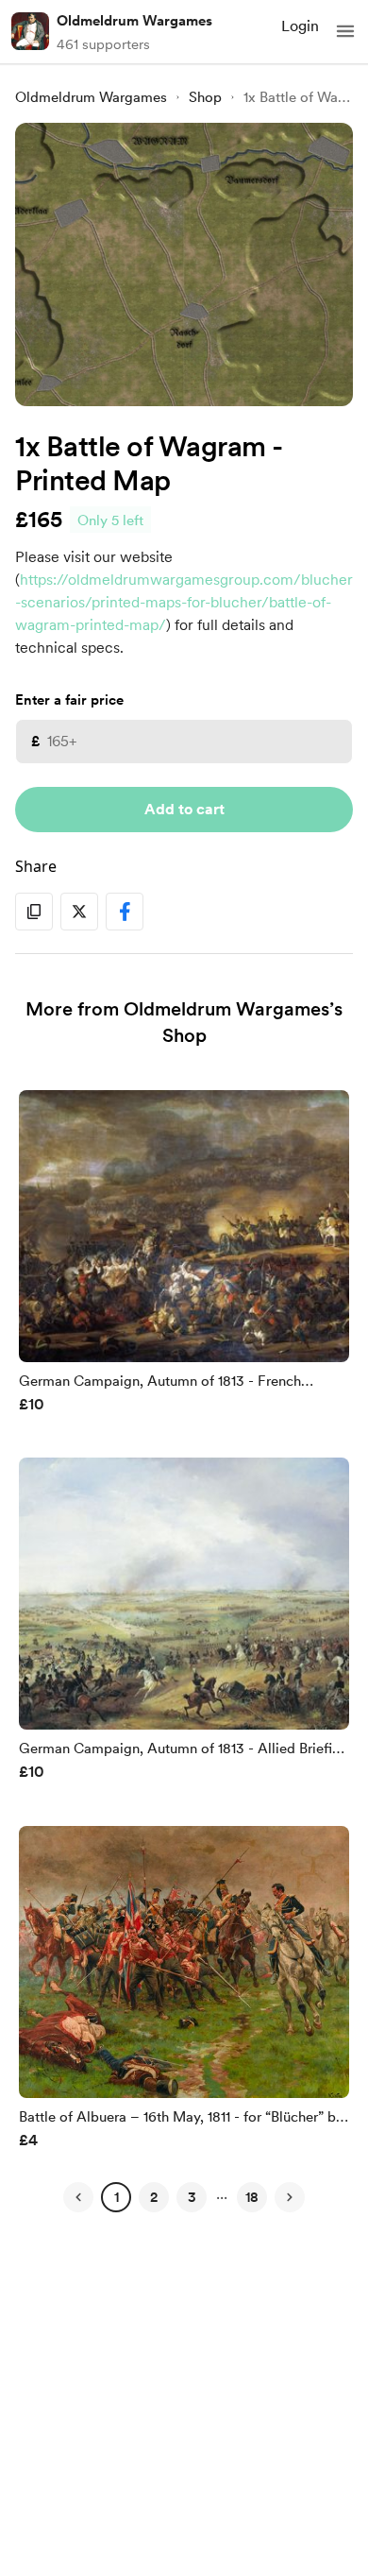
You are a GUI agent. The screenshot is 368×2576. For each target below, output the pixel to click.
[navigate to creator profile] (30, 31)
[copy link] (34, 912)
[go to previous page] (78, 2197)
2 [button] (154, 2197)
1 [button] (117, 2197)
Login (300, 26)
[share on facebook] (125, 912)
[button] (345, 31)
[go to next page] (290, 2197)
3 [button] (192, 2197)
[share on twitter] (79, 912)
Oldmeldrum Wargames (134, 21)
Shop (205, 97)
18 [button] (252, 2197)
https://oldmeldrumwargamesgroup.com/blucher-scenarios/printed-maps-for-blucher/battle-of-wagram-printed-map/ (184, 602)
